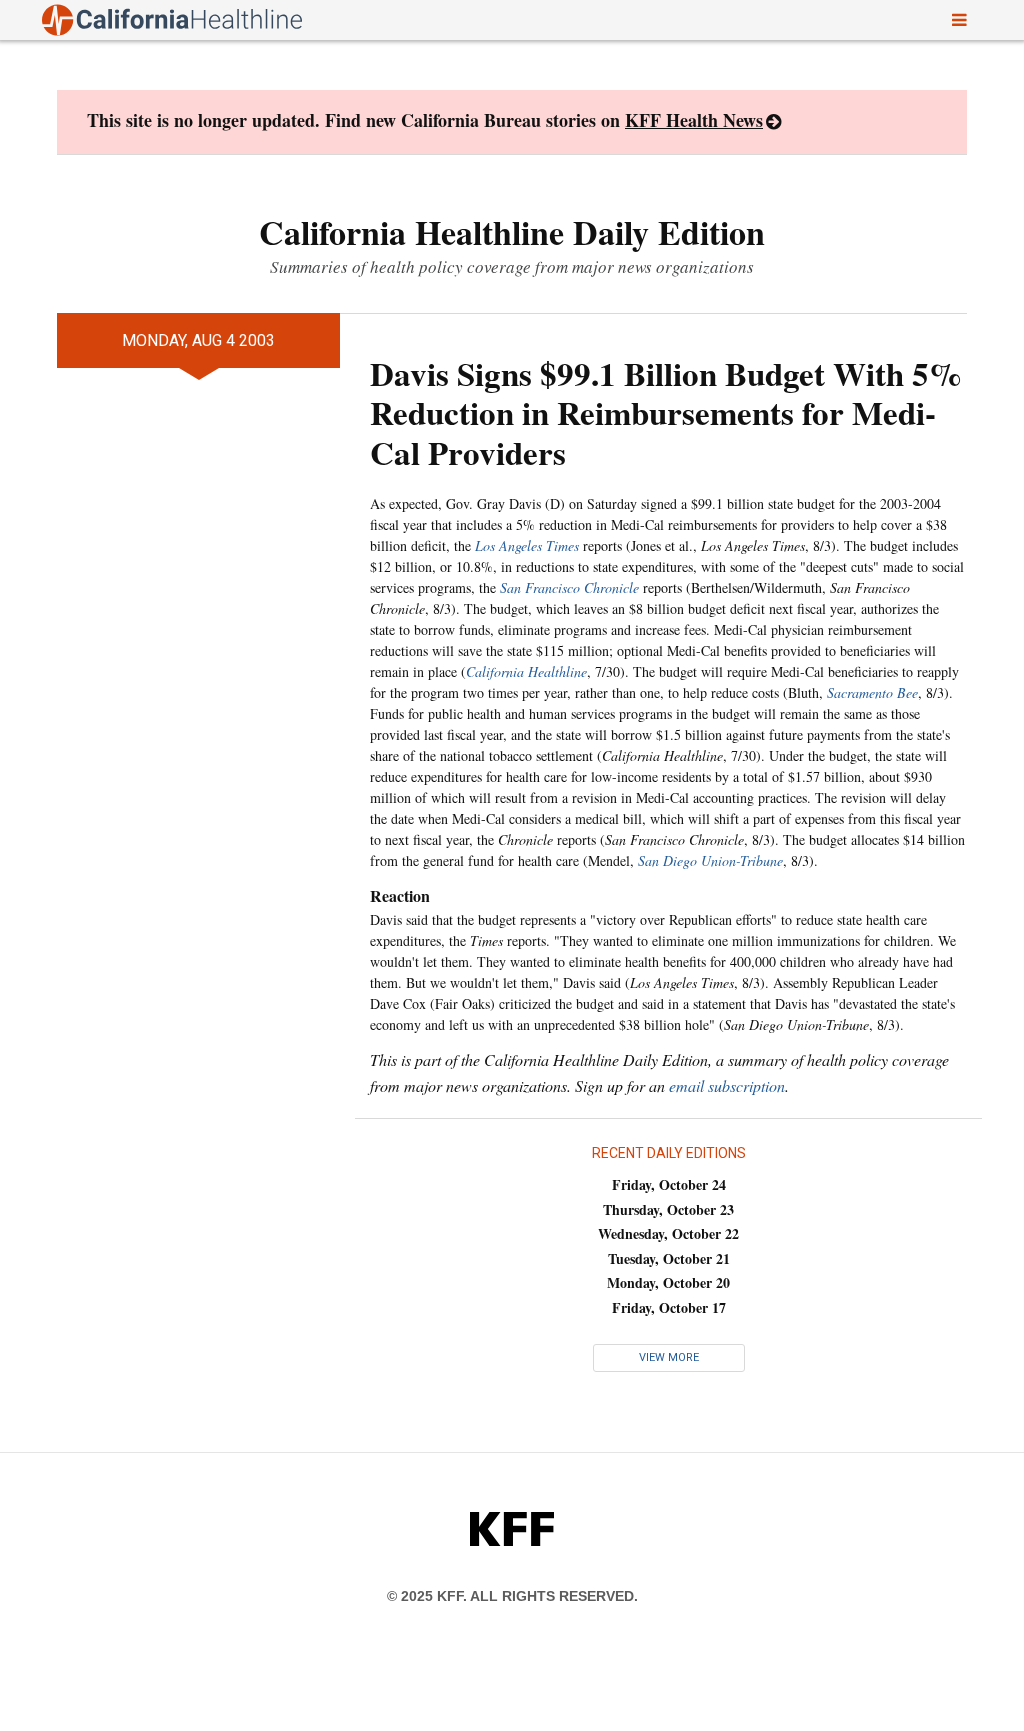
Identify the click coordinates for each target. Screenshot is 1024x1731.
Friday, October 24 (669, 1184)
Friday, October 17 (669, 1307)
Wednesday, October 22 (668, 1233)
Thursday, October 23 (668, 1209)
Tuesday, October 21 (669, 1258)
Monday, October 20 (668, 1282)
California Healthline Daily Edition (512, 232)
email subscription (727, 1085)
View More (669, 1357)
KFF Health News (694, 120)
